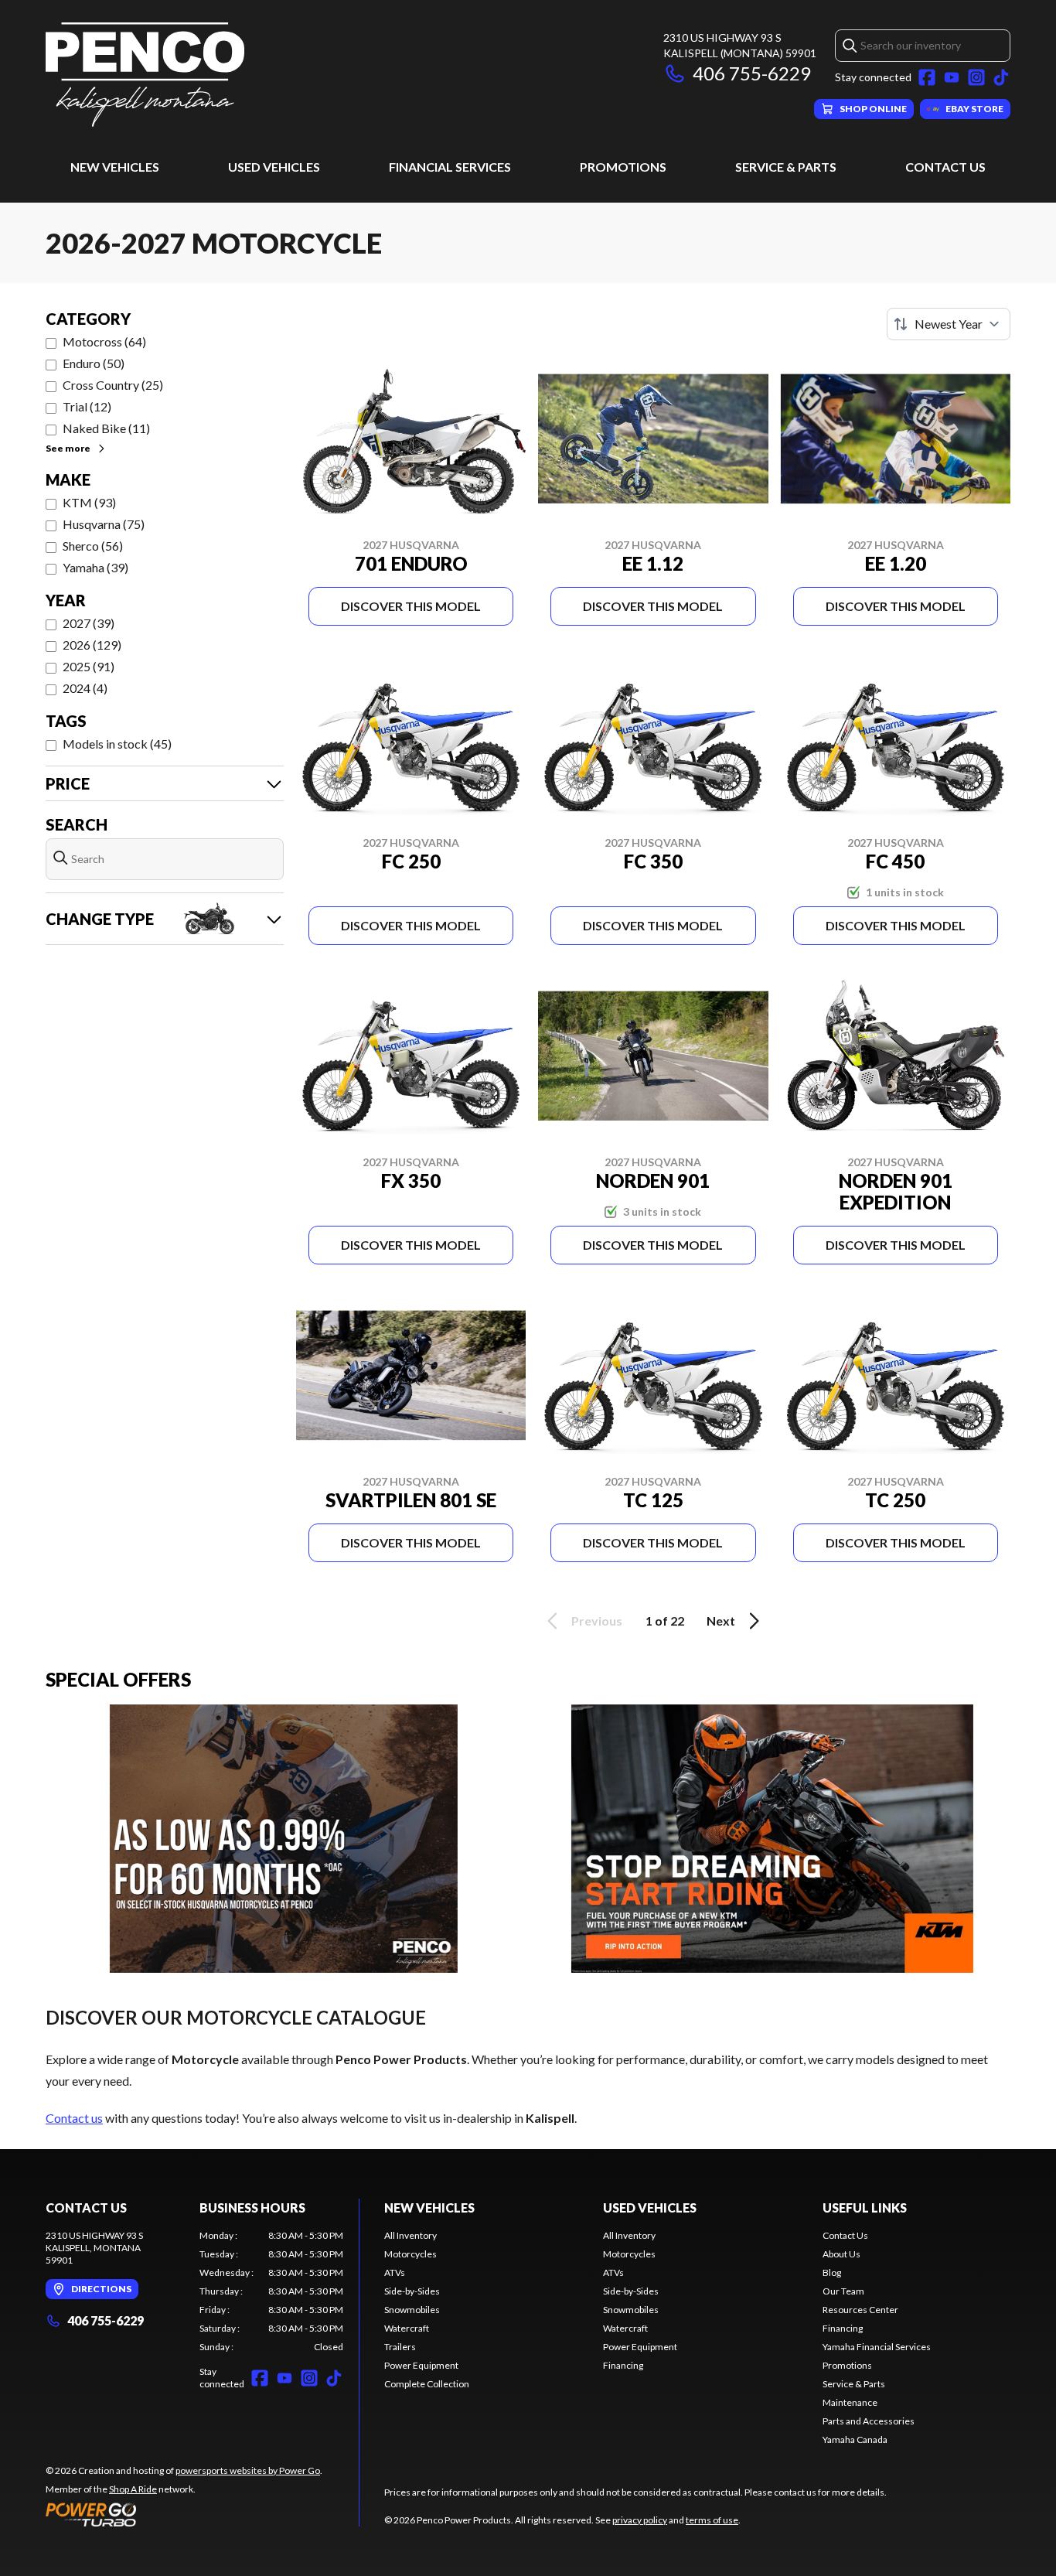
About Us (841, 2254)
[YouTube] (952, 77)
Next (721, 1621)
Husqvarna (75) (104, 524)
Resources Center (860, 2310)
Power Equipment (421, 2365)
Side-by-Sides (412, 2291)
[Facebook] (927, 77)
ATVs (395, 2272)
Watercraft (407, 2328)
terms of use (712, 2520)
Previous (597, 1621)
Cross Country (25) (113, 385)
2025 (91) (89, 666)
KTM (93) (89, 502)
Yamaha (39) (95, 567)
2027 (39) (89, 623)
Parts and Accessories (869, 2421)
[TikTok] (1001, 77)
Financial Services (450, 167)
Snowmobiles (412, 2310)
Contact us (74, 2118)
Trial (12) (87, 406)
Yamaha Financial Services (877, 2347)
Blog (832, 2272)
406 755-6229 (752, 73)
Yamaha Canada (855, 2440)
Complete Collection (427, 2384)
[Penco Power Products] (145, 75)
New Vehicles (115, 167)
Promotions (623, 167)
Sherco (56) (93, 546)
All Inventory (410, 2235)
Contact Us (945, 167)
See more (68, 448)
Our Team (843, 2291)
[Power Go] (184, 2514)
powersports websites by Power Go (248, 2470)
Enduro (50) (94, 363)
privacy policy (640, 2520)
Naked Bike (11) (106, 428)
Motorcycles (410, 2254)
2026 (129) (92, 645)
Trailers (400, 2347)
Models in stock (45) (117, 744)
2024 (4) (85, 688)
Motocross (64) (104, 341)
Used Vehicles (274, 167)
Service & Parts (786, 167)
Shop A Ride (133, 2489)
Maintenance (850, 2402)
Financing (623, 2365)
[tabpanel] (272, 2291)
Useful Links (865, 2208)
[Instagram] (976, 77)
